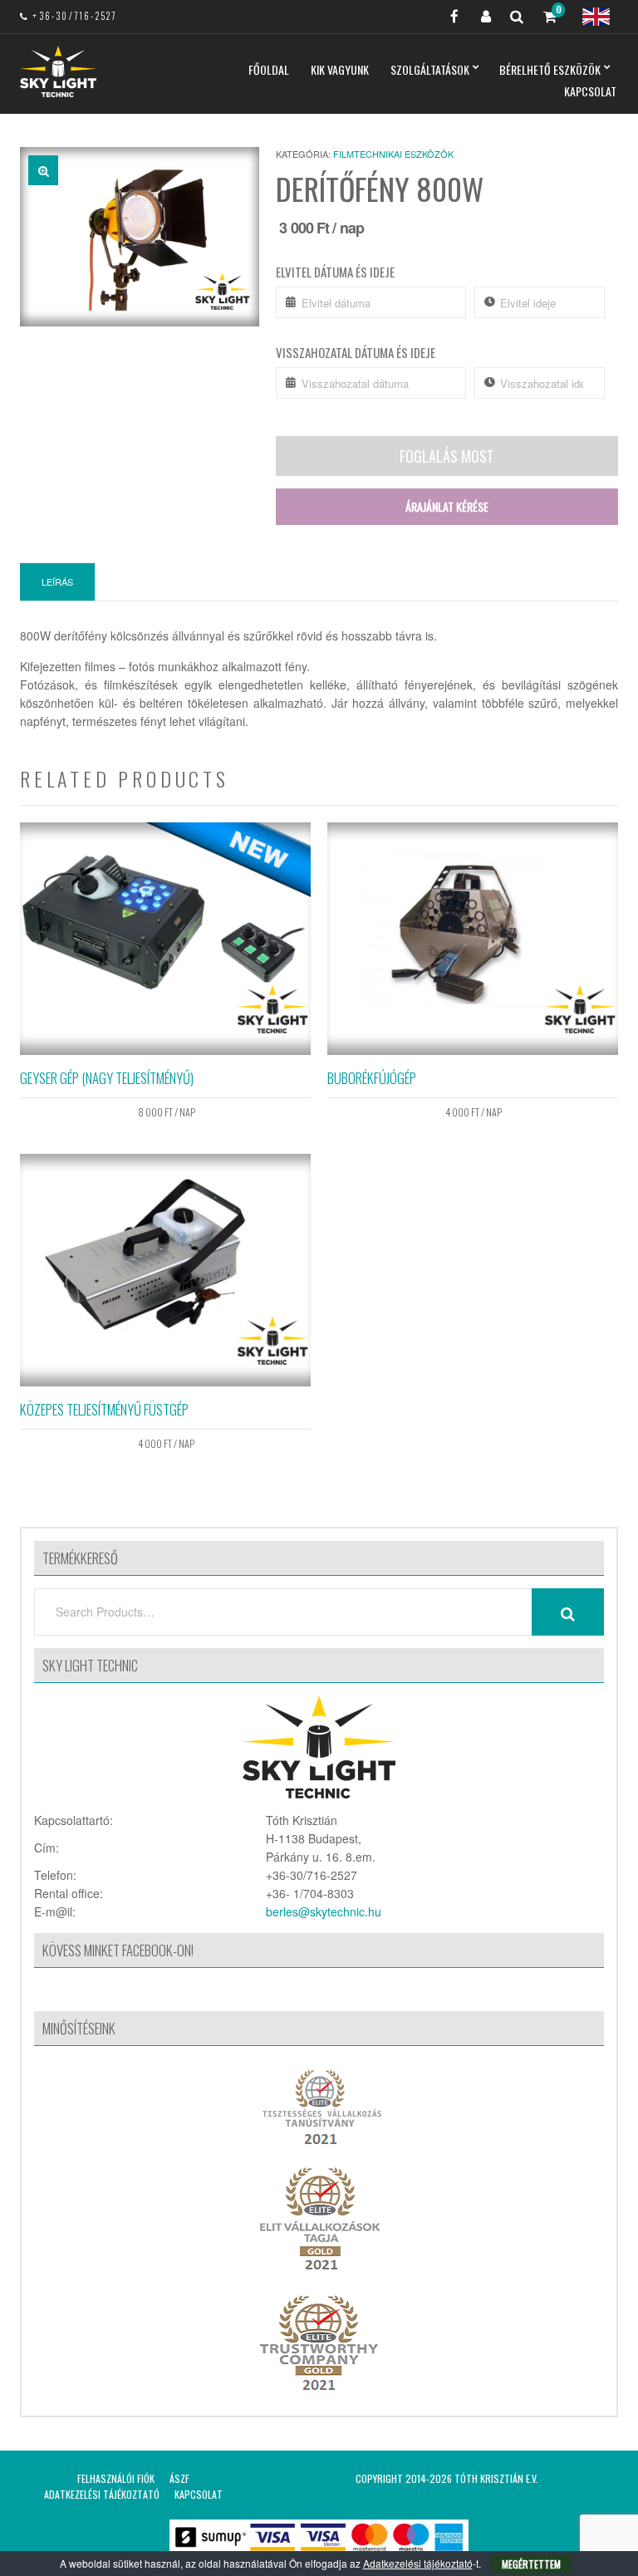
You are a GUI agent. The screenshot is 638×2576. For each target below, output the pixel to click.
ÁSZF (179, 2478)
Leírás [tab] (57, 581)
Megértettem (531, 2564)
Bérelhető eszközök (550, 69)
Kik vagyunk (340, 69)
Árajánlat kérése (447, 506)
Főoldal (269, 69)
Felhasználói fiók (116, 2478)
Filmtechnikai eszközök (393, 154)
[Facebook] (448, 17)
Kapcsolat (590, 91)
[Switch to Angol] (596, 17)
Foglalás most (447, 456)
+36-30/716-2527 (74, 16)
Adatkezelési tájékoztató (102, 2494)
